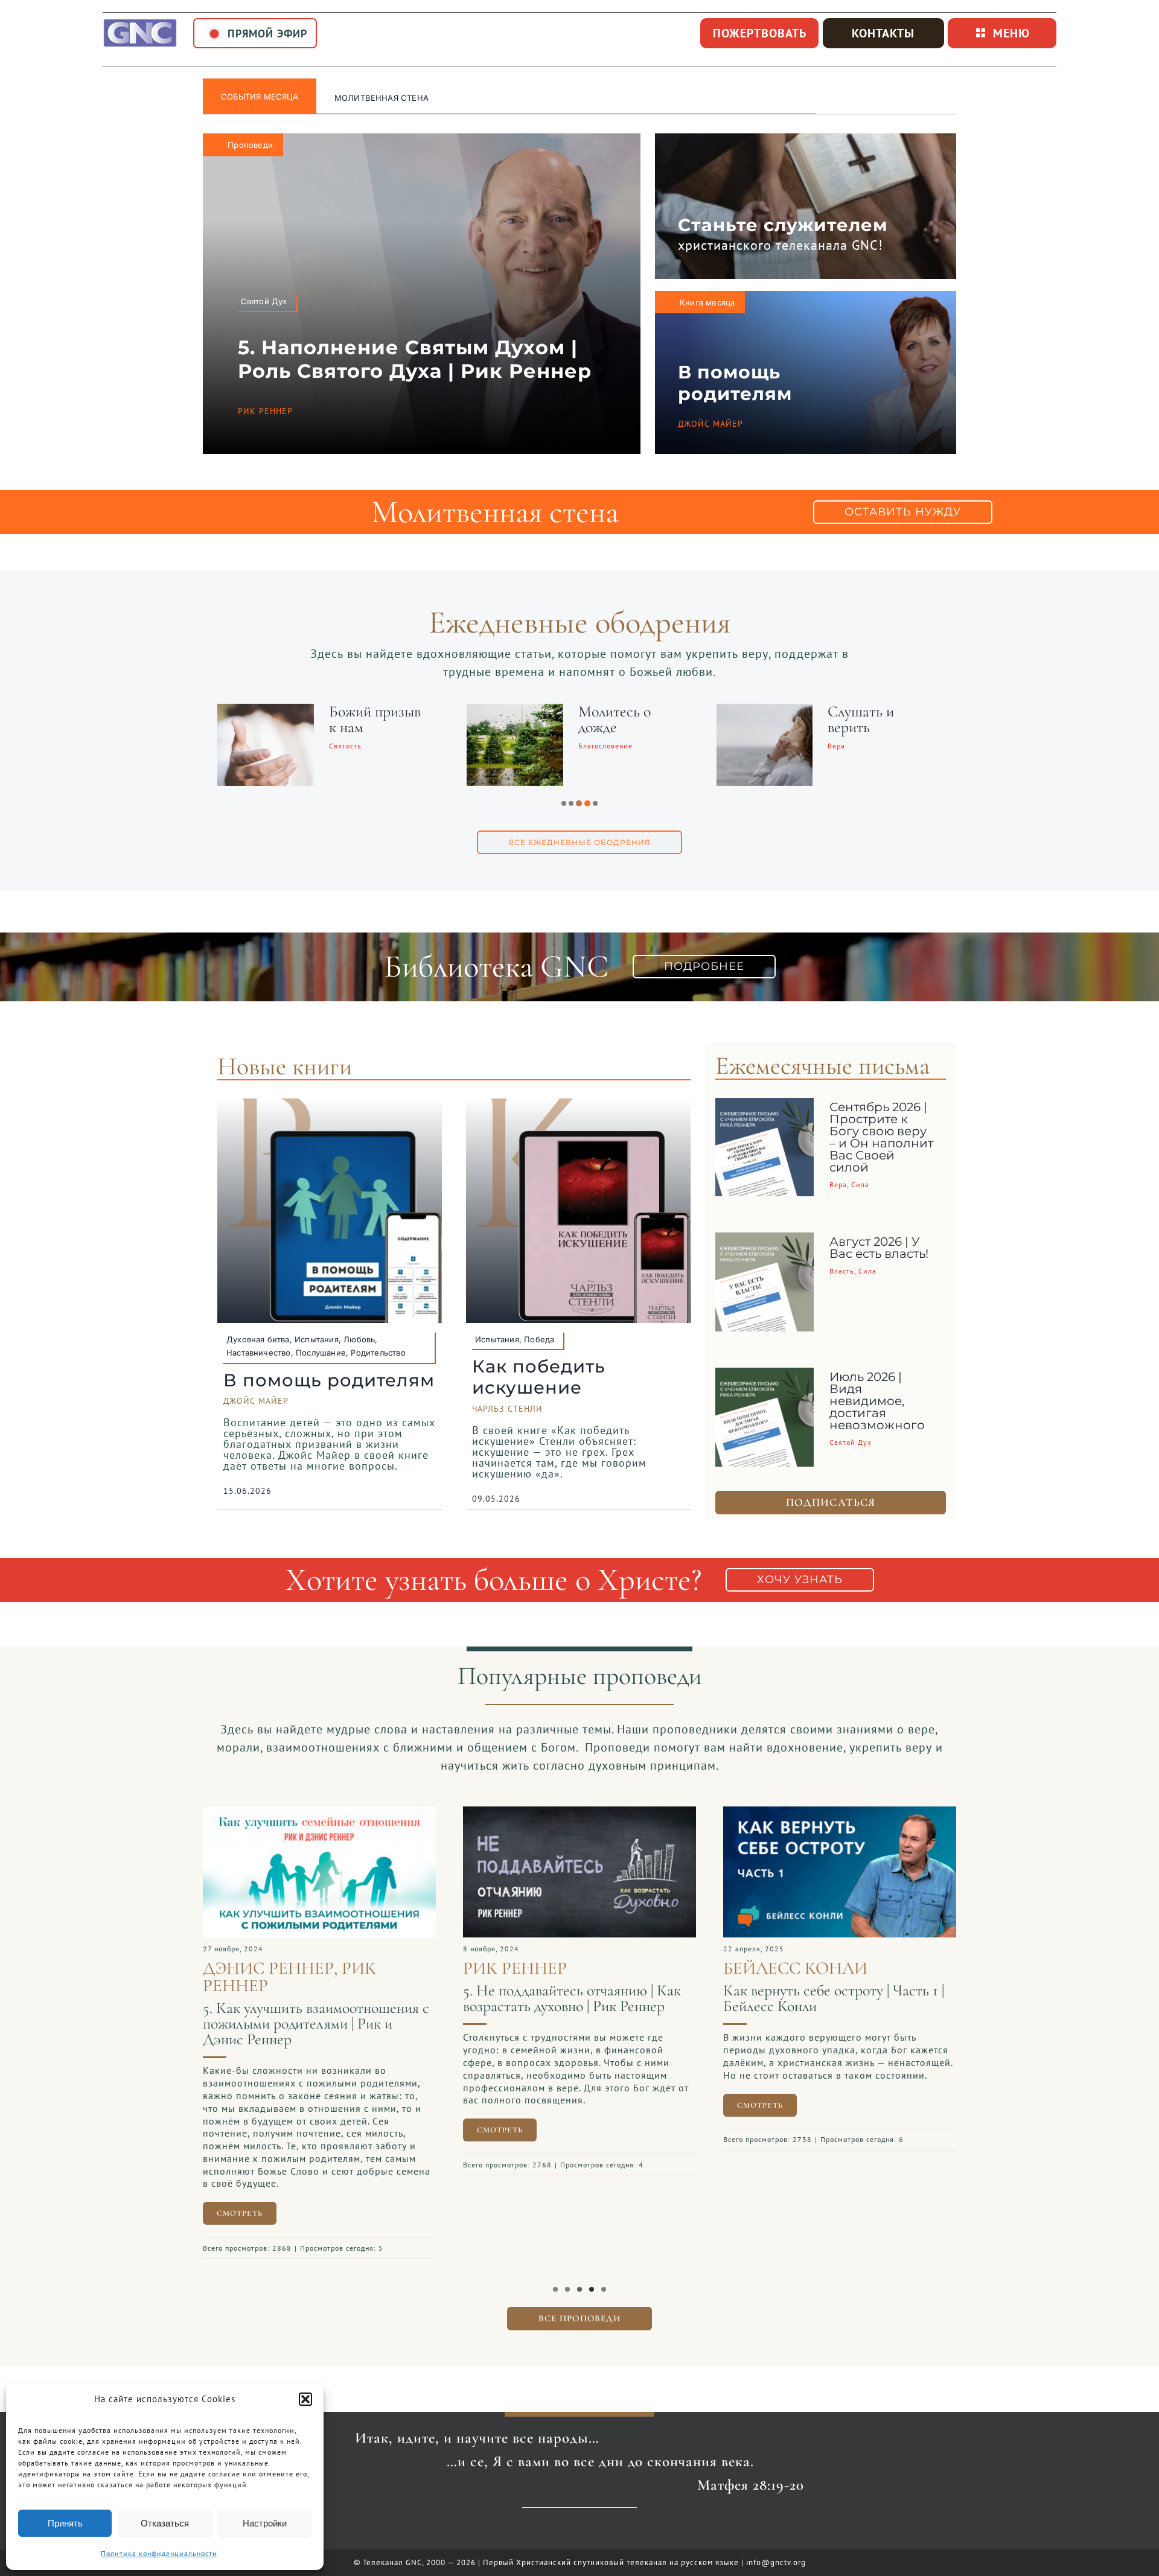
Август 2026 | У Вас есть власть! (879, 1248)
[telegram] (600, 2525)
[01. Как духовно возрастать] (800, 1812)
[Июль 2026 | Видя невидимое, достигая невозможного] (765, 1377)
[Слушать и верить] (477, 712)
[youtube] (560, 2525)
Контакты (883, 33)
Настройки (265, 2523)
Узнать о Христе (372, 98)
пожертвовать (760, 33)
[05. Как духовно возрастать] (280, 1812)
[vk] (580, 2525)
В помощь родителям (735, 383)
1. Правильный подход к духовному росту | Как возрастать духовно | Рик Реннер (797, 2006)
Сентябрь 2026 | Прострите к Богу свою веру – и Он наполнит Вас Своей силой (881, 1137)
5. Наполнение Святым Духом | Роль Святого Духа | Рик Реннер (415, 359)
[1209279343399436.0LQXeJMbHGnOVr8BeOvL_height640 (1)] (540, 1812)
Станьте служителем (783, 225)
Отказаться (165, 2523)
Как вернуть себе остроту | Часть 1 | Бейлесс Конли (534, 1998)
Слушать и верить (573, 719)
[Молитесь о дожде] (228, 712)
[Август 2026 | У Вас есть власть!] (765, 1242)
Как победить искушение (539, 1377)
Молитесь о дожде (327, 719)
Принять (65, 2523)
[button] (305, 2399)
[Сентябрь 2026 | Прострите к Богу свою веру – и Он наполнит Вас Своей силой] (765, 1107)
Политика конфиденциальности (159, 2553)
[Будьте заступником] (727, 712)
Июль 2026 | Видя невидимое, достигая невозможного (877, 1401)
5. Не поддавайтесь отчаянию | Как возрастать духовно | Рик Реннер (273, 1998)
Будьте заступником (830, 719)
